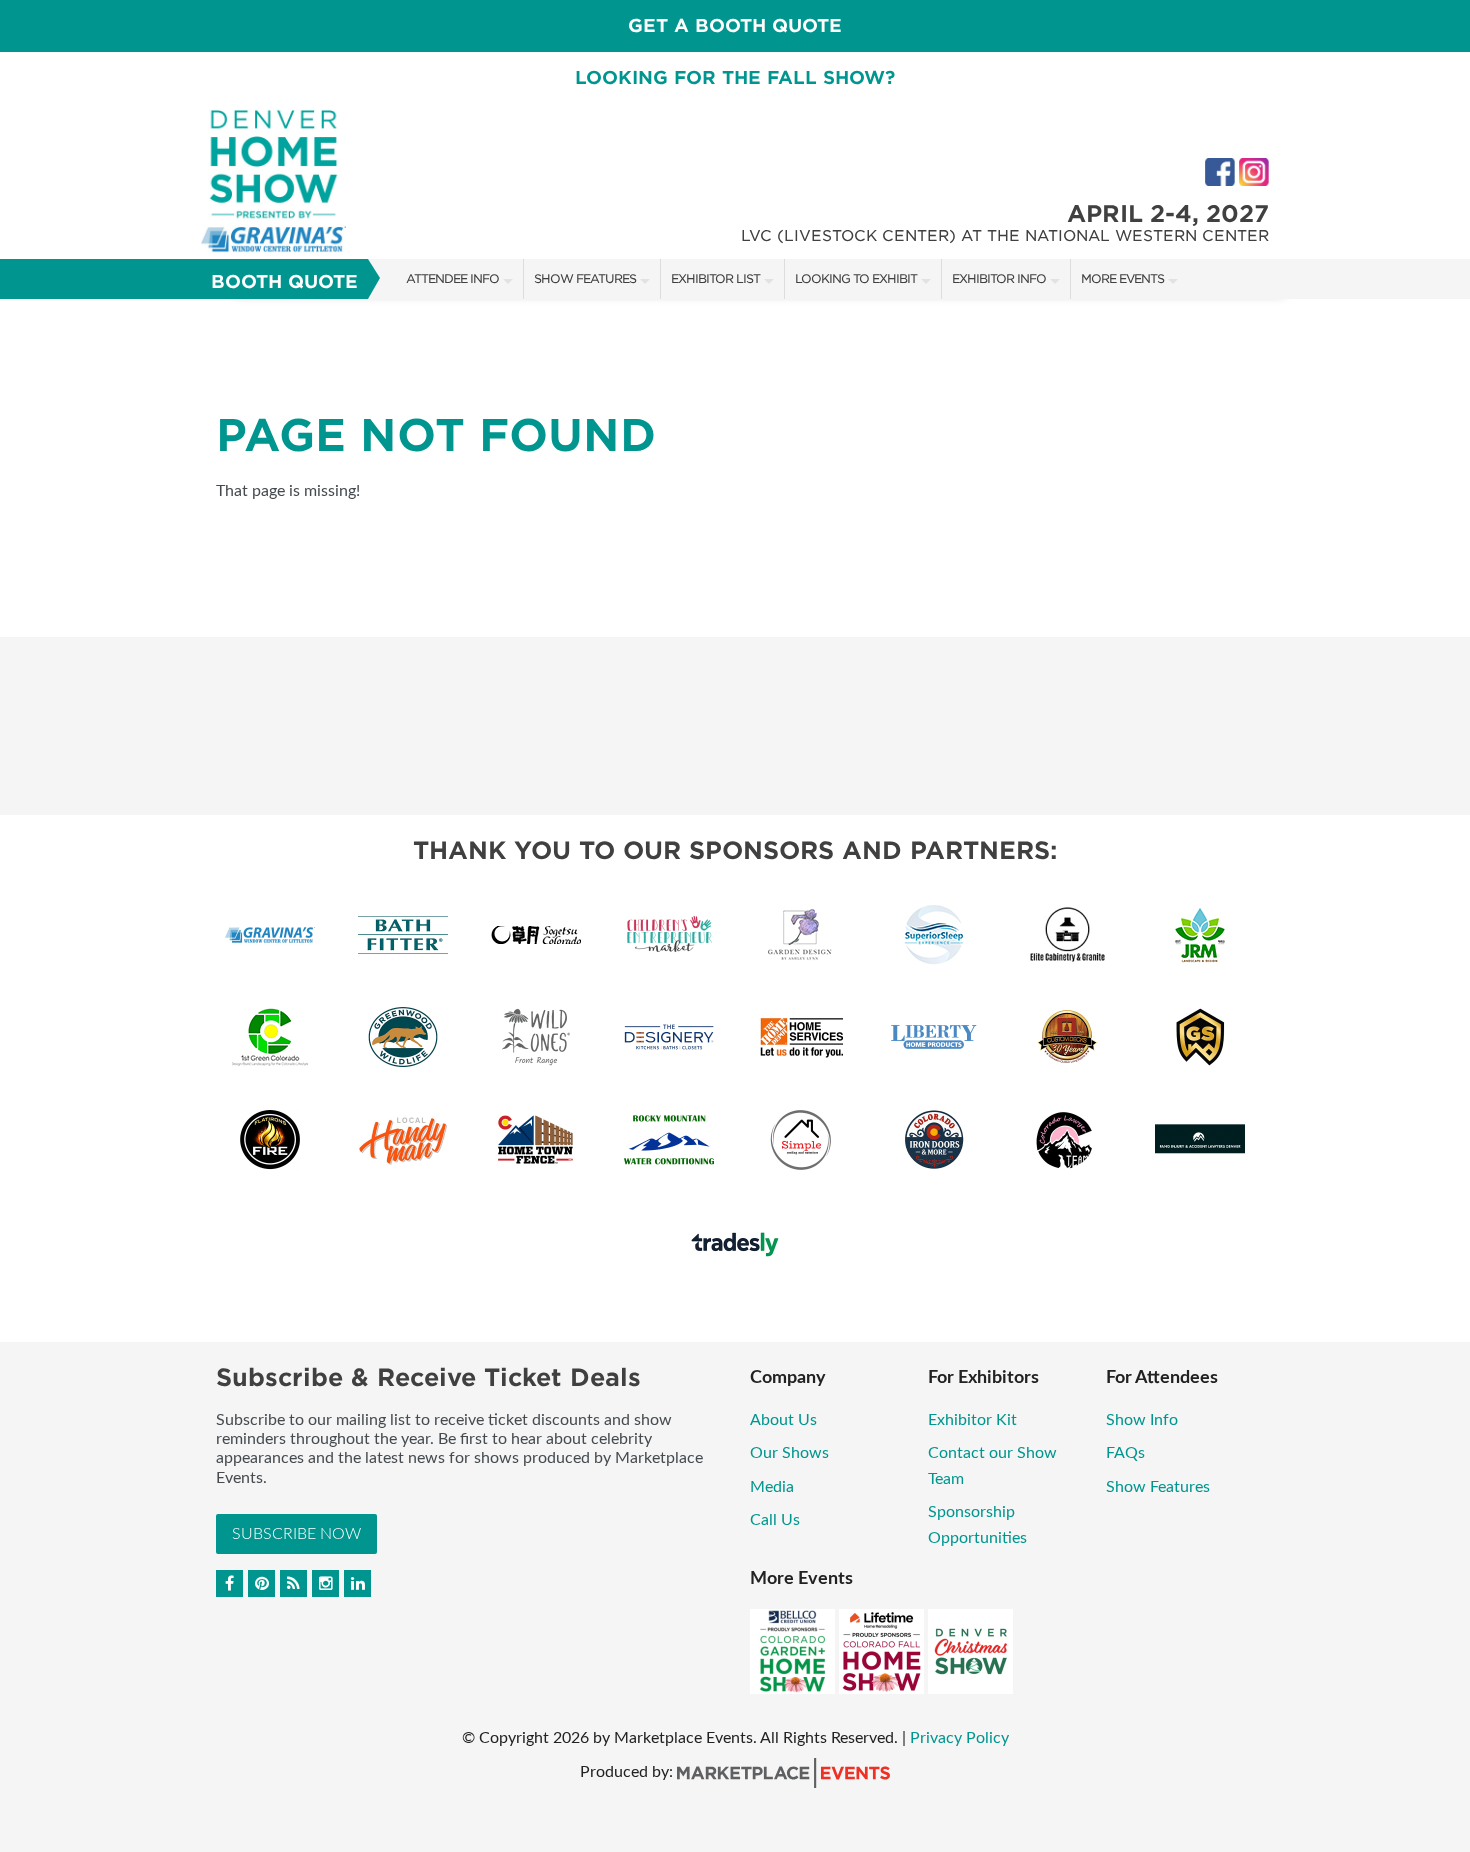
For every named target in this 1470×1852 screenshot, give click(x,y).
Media (772, 1487)
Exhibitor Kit (972, 1420)
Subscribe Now (296, 1534)
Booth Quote (284, 281)
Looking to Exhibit (856, 278)
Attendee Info (452, 278)
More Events (1122, 278)
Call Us (775, 1520)
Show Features (585, 278)
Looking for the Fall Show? (735, 77)
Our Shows (789, 1453)
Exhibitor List (715, 278)
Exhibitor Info (999, 278)
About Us (783, 1420)
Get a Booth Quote (735, 25)
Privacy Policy (959, 1738)
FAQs (1125, 1453)
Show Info (1142, 1420)
